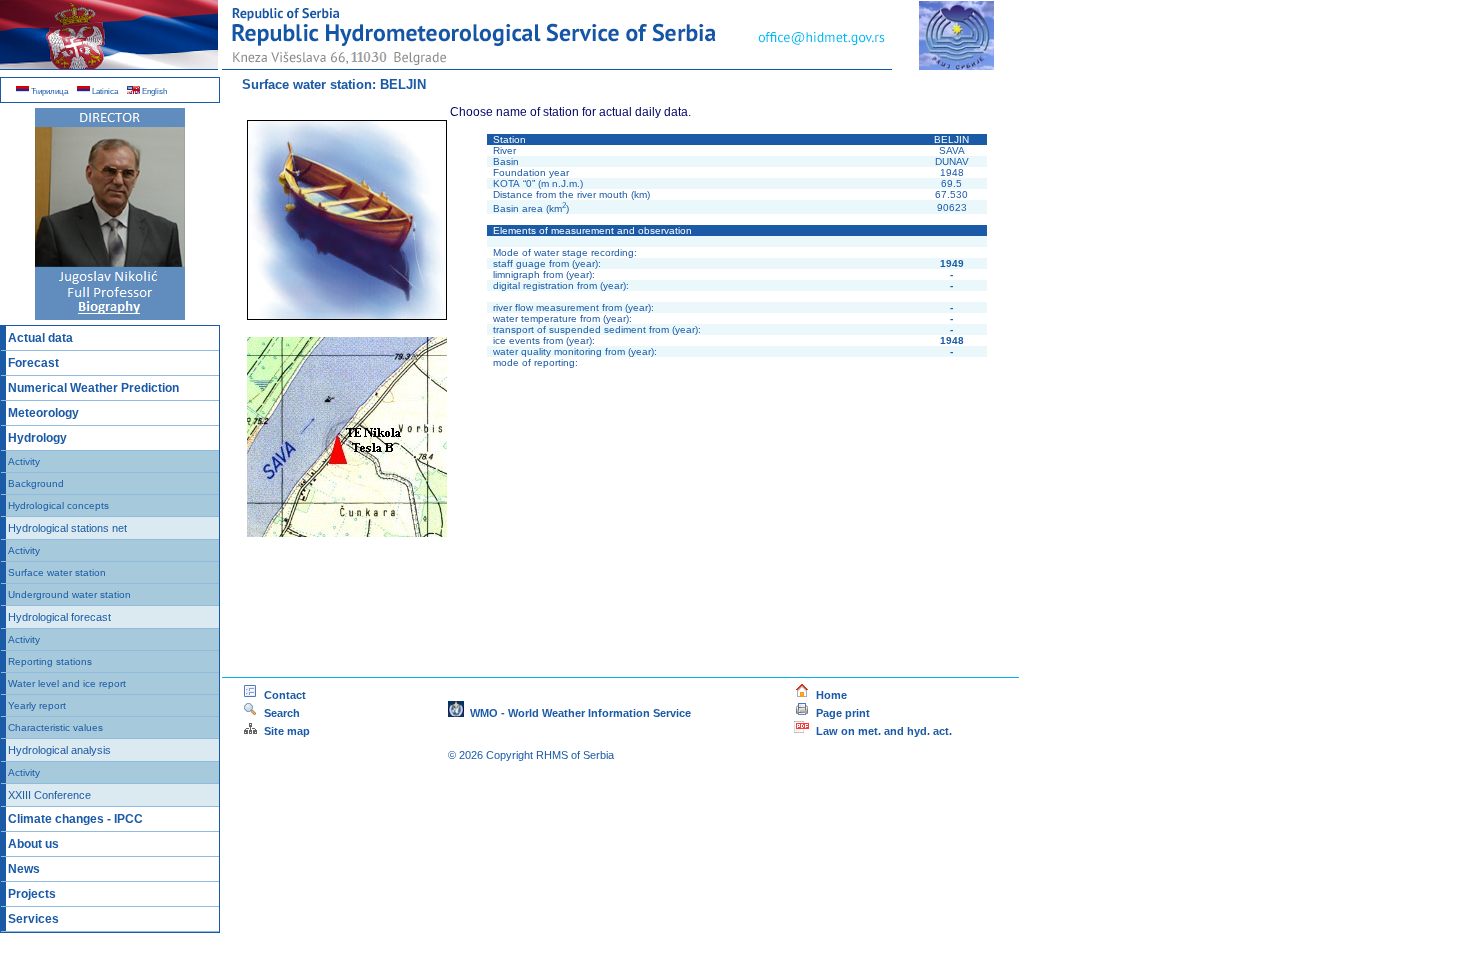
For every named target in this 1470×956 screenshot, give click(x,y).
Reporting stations (50, 661)
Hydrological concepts (58, 505)
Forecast (33, 363)
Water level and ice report (67, 683)
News (24, 869)
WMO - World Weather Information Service (577, 713)
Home (828, 695)
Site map (284, 731)
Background (36, 483)
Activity (24, 461)
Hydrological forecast (59, 617)
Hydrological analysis (59, 750)
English (153, 91)
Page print (843, 713)
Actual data (40, 338)
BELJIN (403, 84)
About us (33, 844)
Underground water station (69, 594)
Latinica (104, 91)
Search (322, 713)
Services (33, 919)
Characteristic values (55, 727)
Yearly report (37, 705)
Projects (32, 894)
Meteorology (43, 413)
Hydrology (37, 438)
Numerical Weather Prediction (93, 388)
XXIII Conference (49, 795)
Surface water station (57, 572)
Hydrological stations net (67, 528)
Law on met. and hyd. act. (881, 731)
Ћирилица (48, 91)
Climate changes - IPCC (75, 819)
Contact (282, 695)
